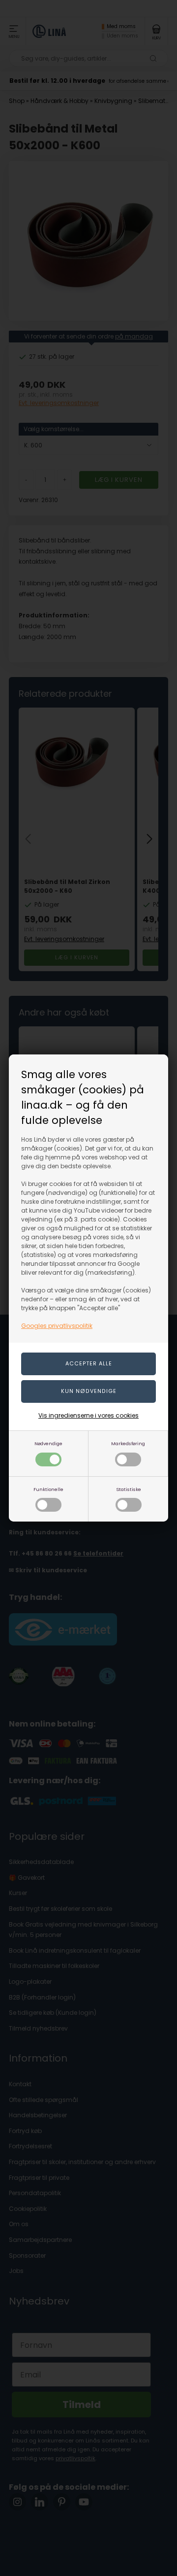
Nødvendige (48, 1443)
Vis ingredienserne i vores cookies (88, 1415)
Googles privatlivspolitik (57, 1326)
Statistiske (129, 1489)
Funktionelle (48, 1489)
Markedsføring (128, 1443)
